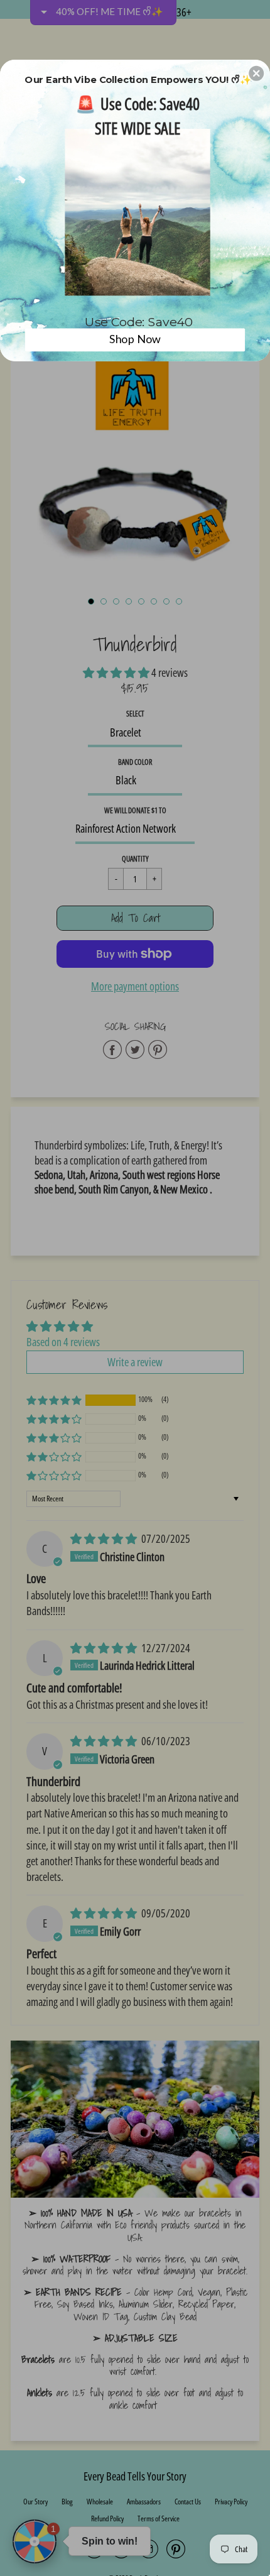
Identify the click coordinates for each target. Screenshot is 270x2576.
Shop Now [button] (135, 339)
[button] (256, 73)
